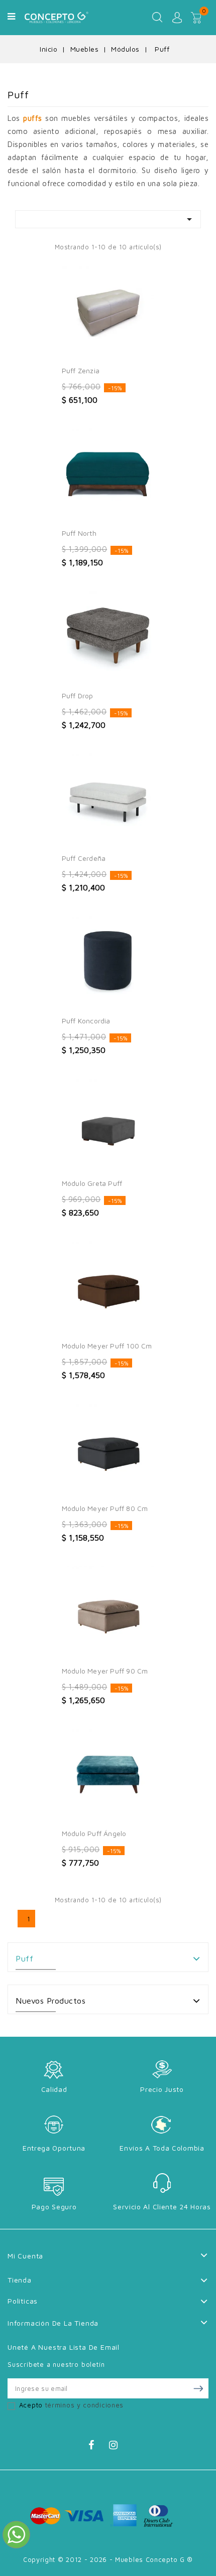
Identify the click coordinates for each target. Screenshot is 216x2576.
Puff (24, 1958)
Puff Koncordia (86, 1021)
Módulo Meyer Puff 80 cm (105, 1508)
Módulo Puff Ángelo (94, 1833)
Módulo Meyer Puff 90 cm (105, 1671)
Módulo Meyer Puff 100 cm (107, 1346)
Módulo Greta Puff (92, 1183)
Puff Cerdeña (84, 858)
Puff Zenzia (81, 370)
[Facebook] (97, 2447)
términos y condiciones (84, 2405)
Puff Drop (78, 696)
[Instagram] (118, 2447)
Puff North (79, 533)
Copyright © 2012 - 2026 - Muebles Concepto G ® (108, 2559)
